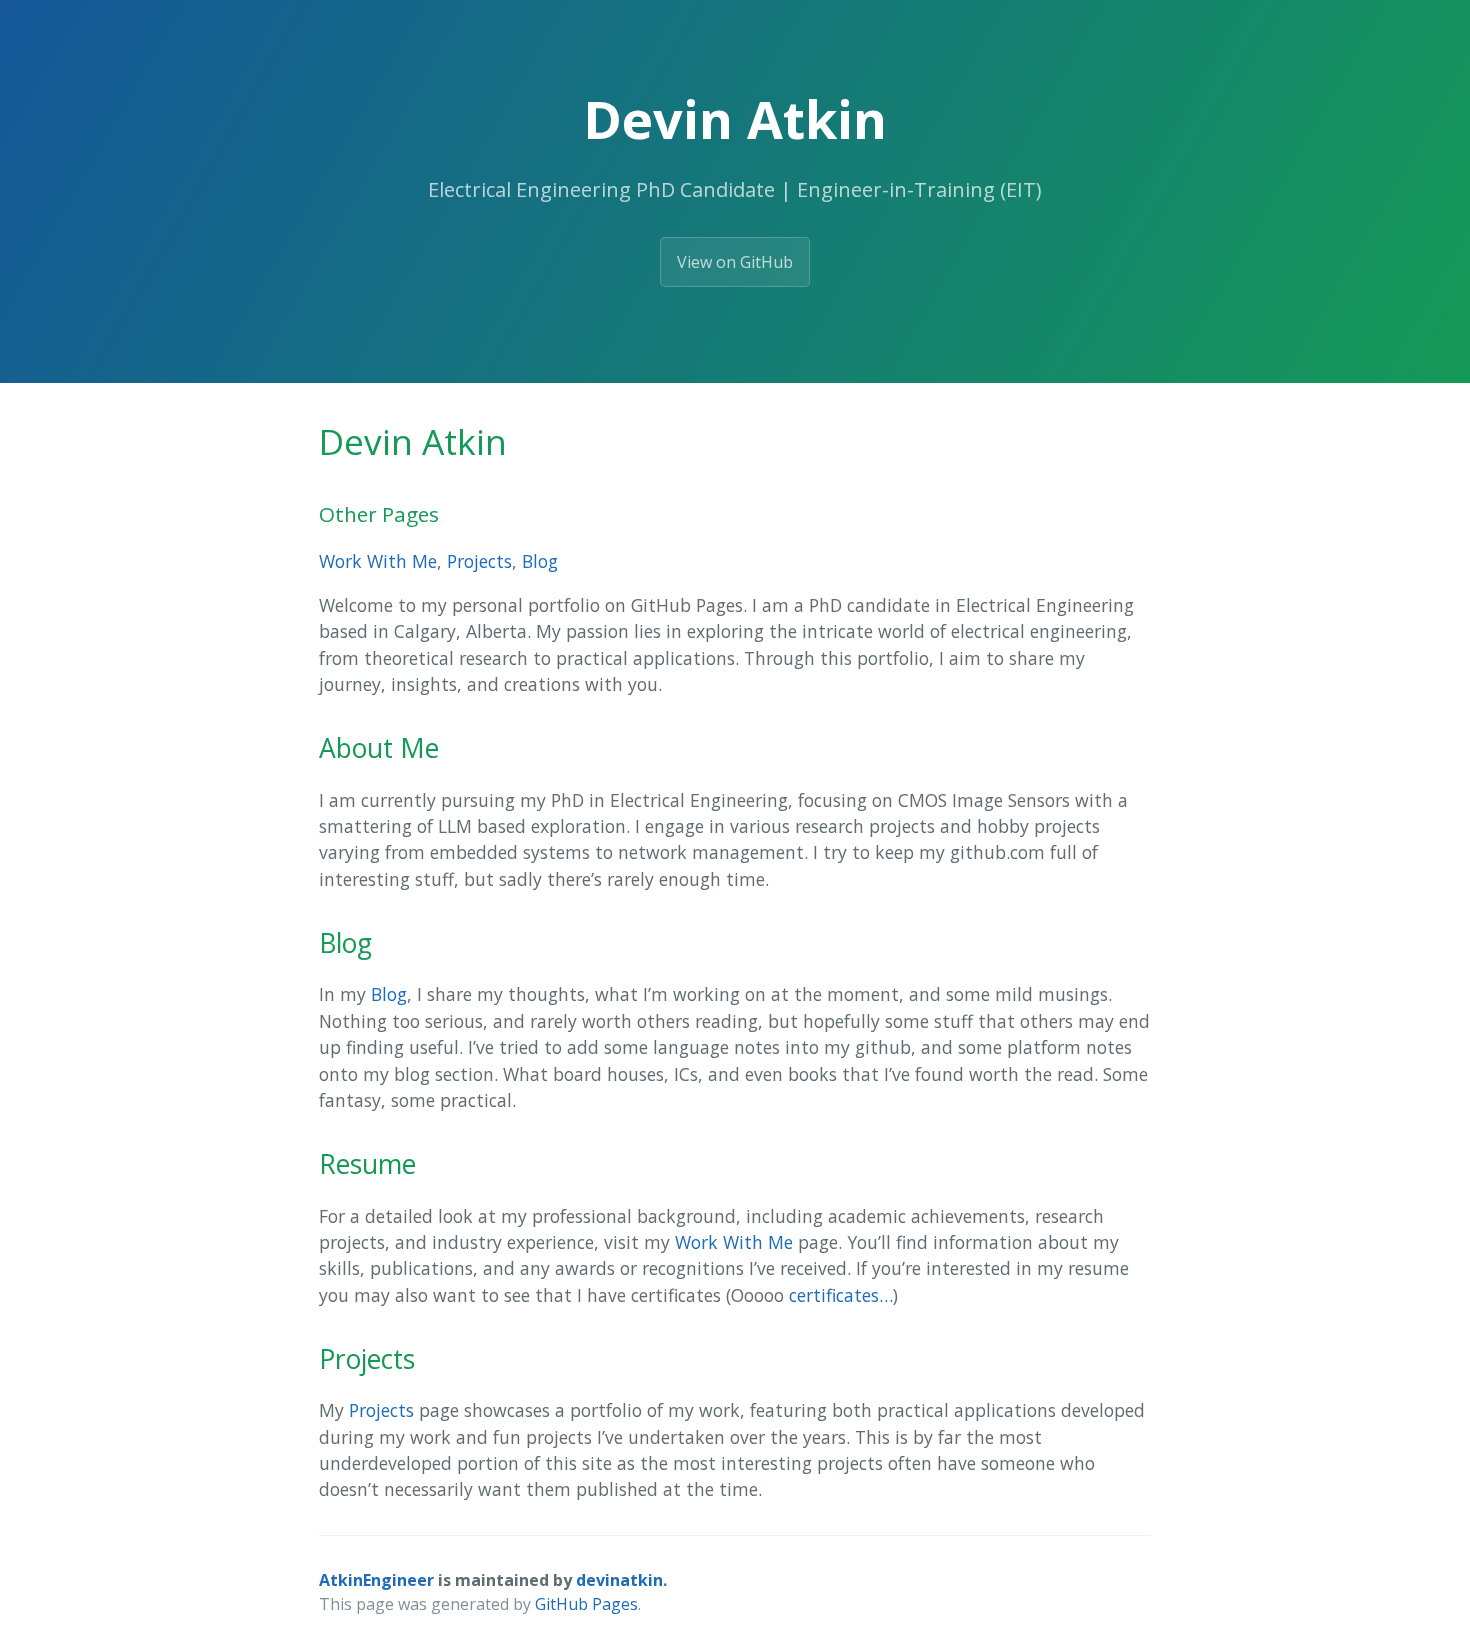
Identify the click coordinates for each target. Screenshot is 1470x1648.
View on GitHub (735, 262)
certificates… (841, 1295)
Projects (479, 561)
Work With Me (378, 561)
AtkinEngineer (376, 1580)
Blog (540, 561)
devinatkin (619, 1580)
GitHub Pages (586, 1604)
